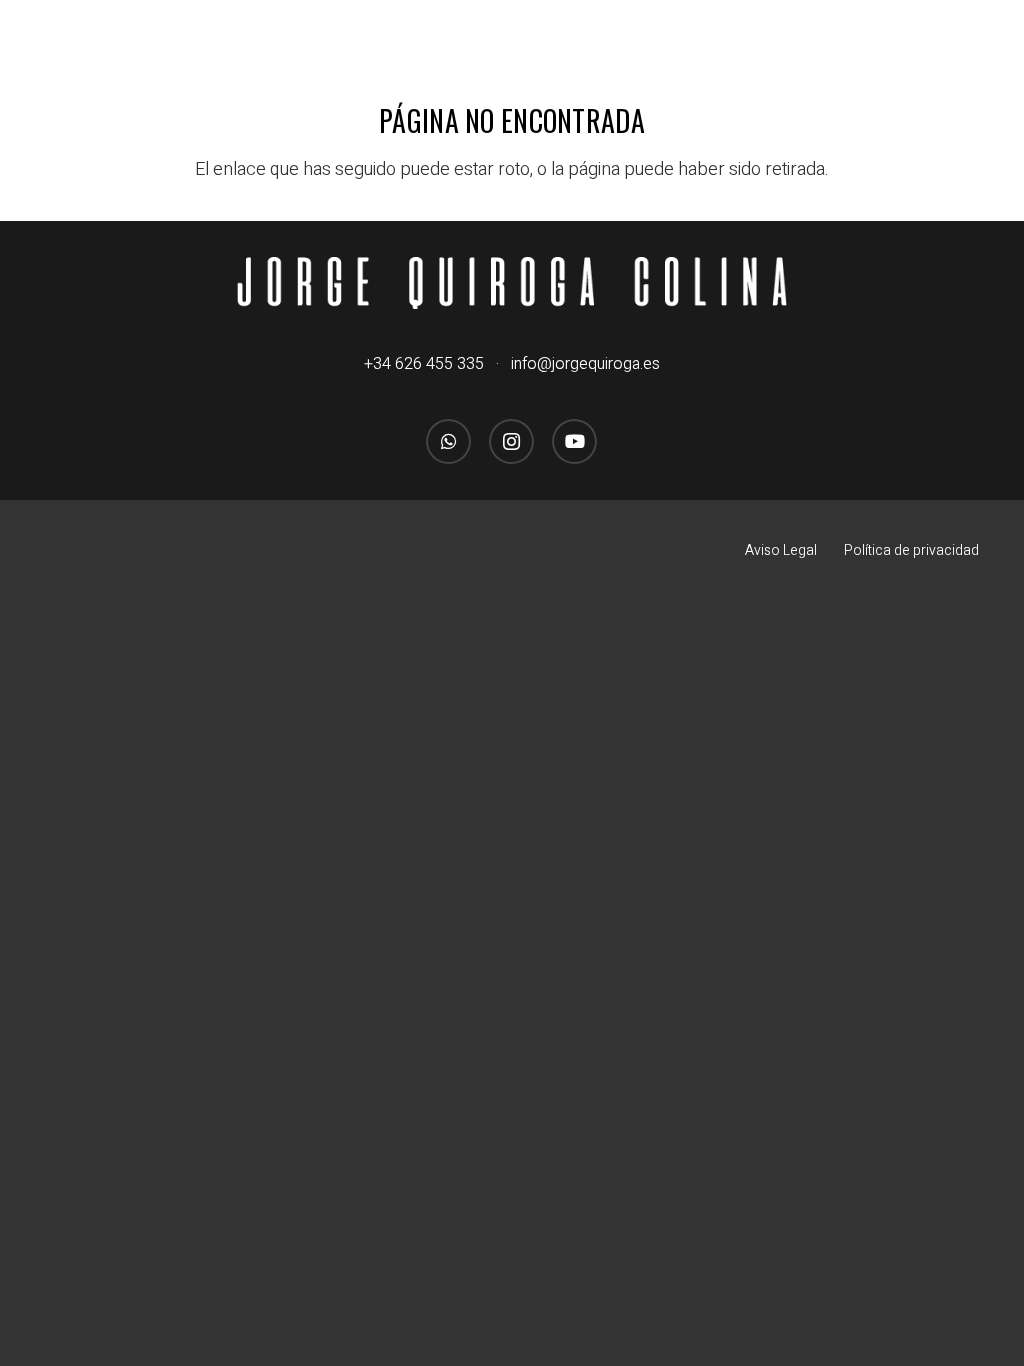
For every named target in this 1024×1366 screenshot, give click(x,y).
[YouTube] (574, 441)
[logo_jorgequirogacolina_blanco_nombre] (512, 283)
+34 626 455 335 (424, 364)
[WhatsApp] (448, 441)
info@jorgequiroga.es (585, 364)
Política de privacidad (911, 550)
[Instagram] (511, 441)
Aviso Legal (781, 550)
